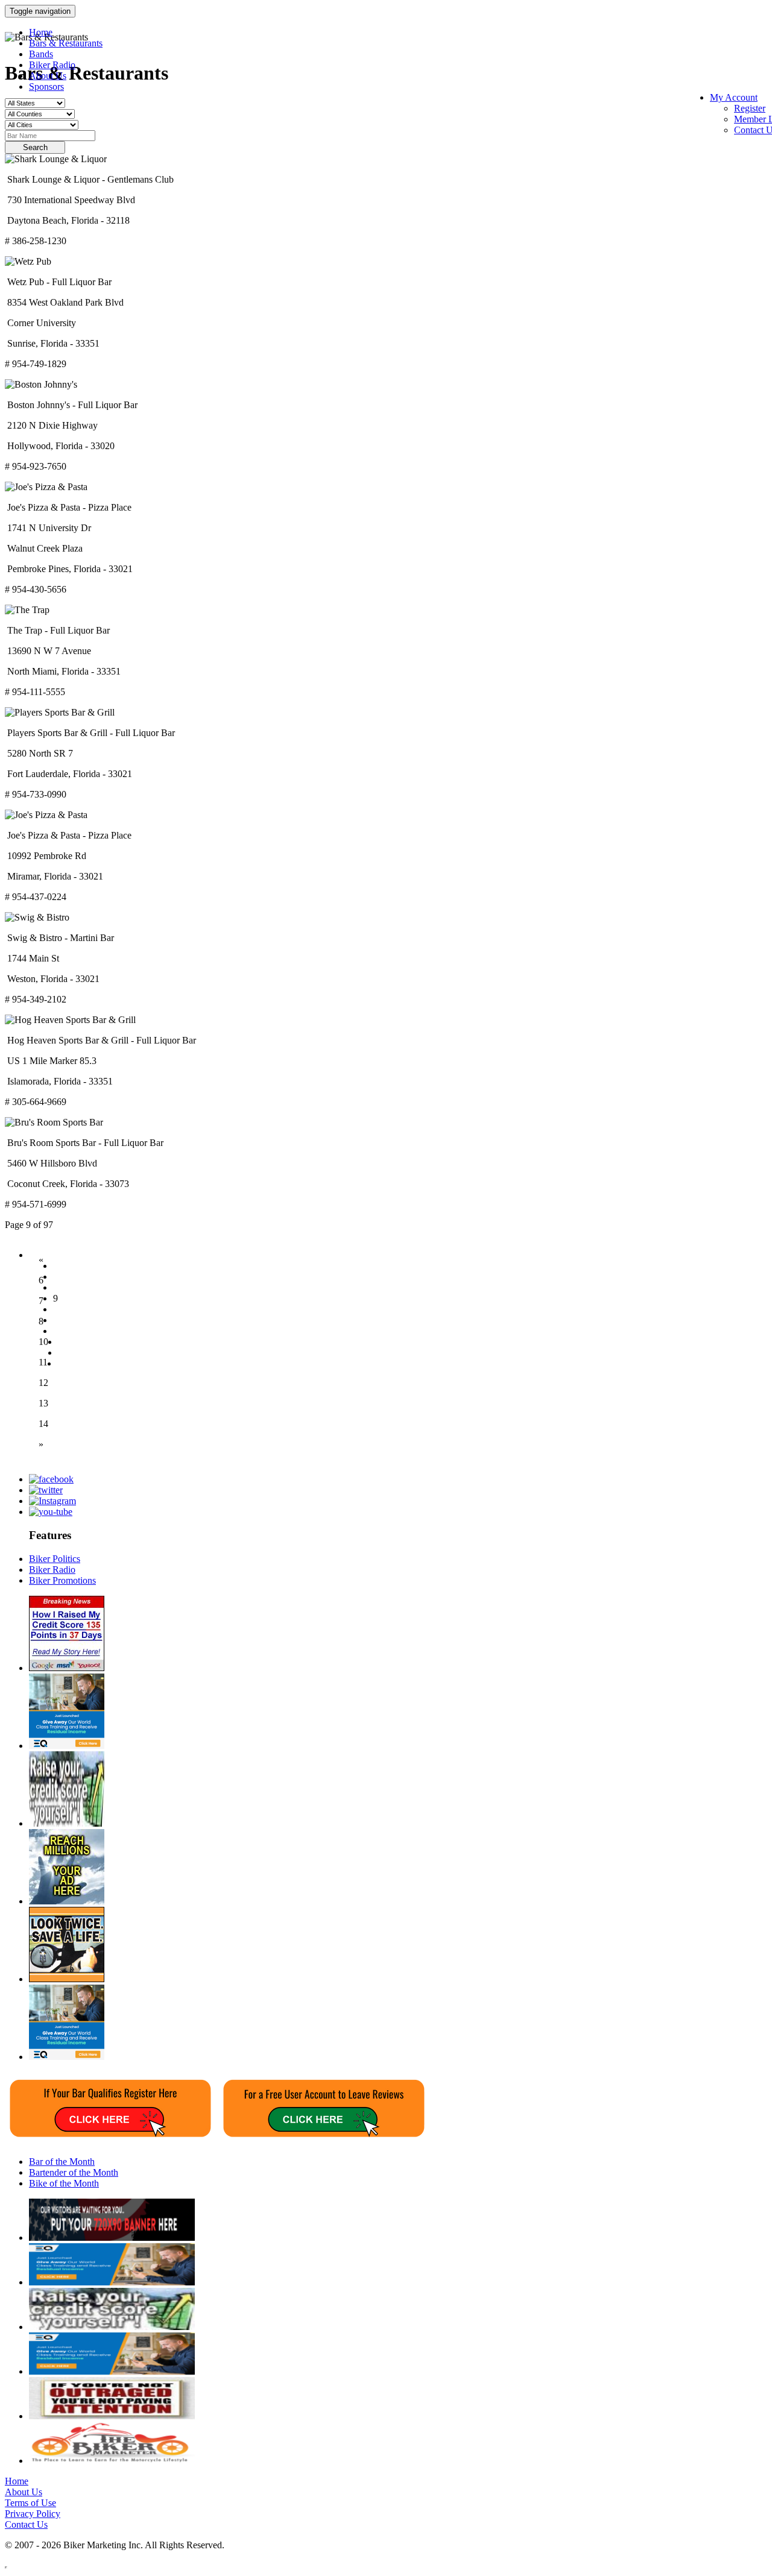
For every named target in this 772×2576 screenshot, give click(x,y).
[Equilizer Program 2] (67, 2057)
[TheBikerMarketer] (112, 2461)
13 (43, 1403)
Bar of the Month (62, 2162)
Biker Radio (52, 65)
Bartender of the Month (74, 2172)
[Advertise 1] (67, 1901)
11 (43, 1362)
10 (43, 1342)
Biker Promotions (62, 1580)
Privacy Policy (33, 2514)
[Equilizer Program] (67, 1746)
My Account (734, 97)
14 (43, 1424)
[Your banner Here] (112, 2237)
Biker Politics (55, 1559)
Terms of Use (30, 2503)
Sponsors (46, 87)
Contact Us (26, 2524)
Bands (41, 54)
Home (41, 32)
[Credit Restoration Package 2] (67, 1668)
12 (43, 1383)
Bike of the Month (64, 2183)
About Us (48, 76)
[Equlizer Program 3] (112, 2282)
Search (35, 147)
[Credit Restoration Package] (67, 1823)
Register (750, 108)
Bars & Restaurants (66, 43)
